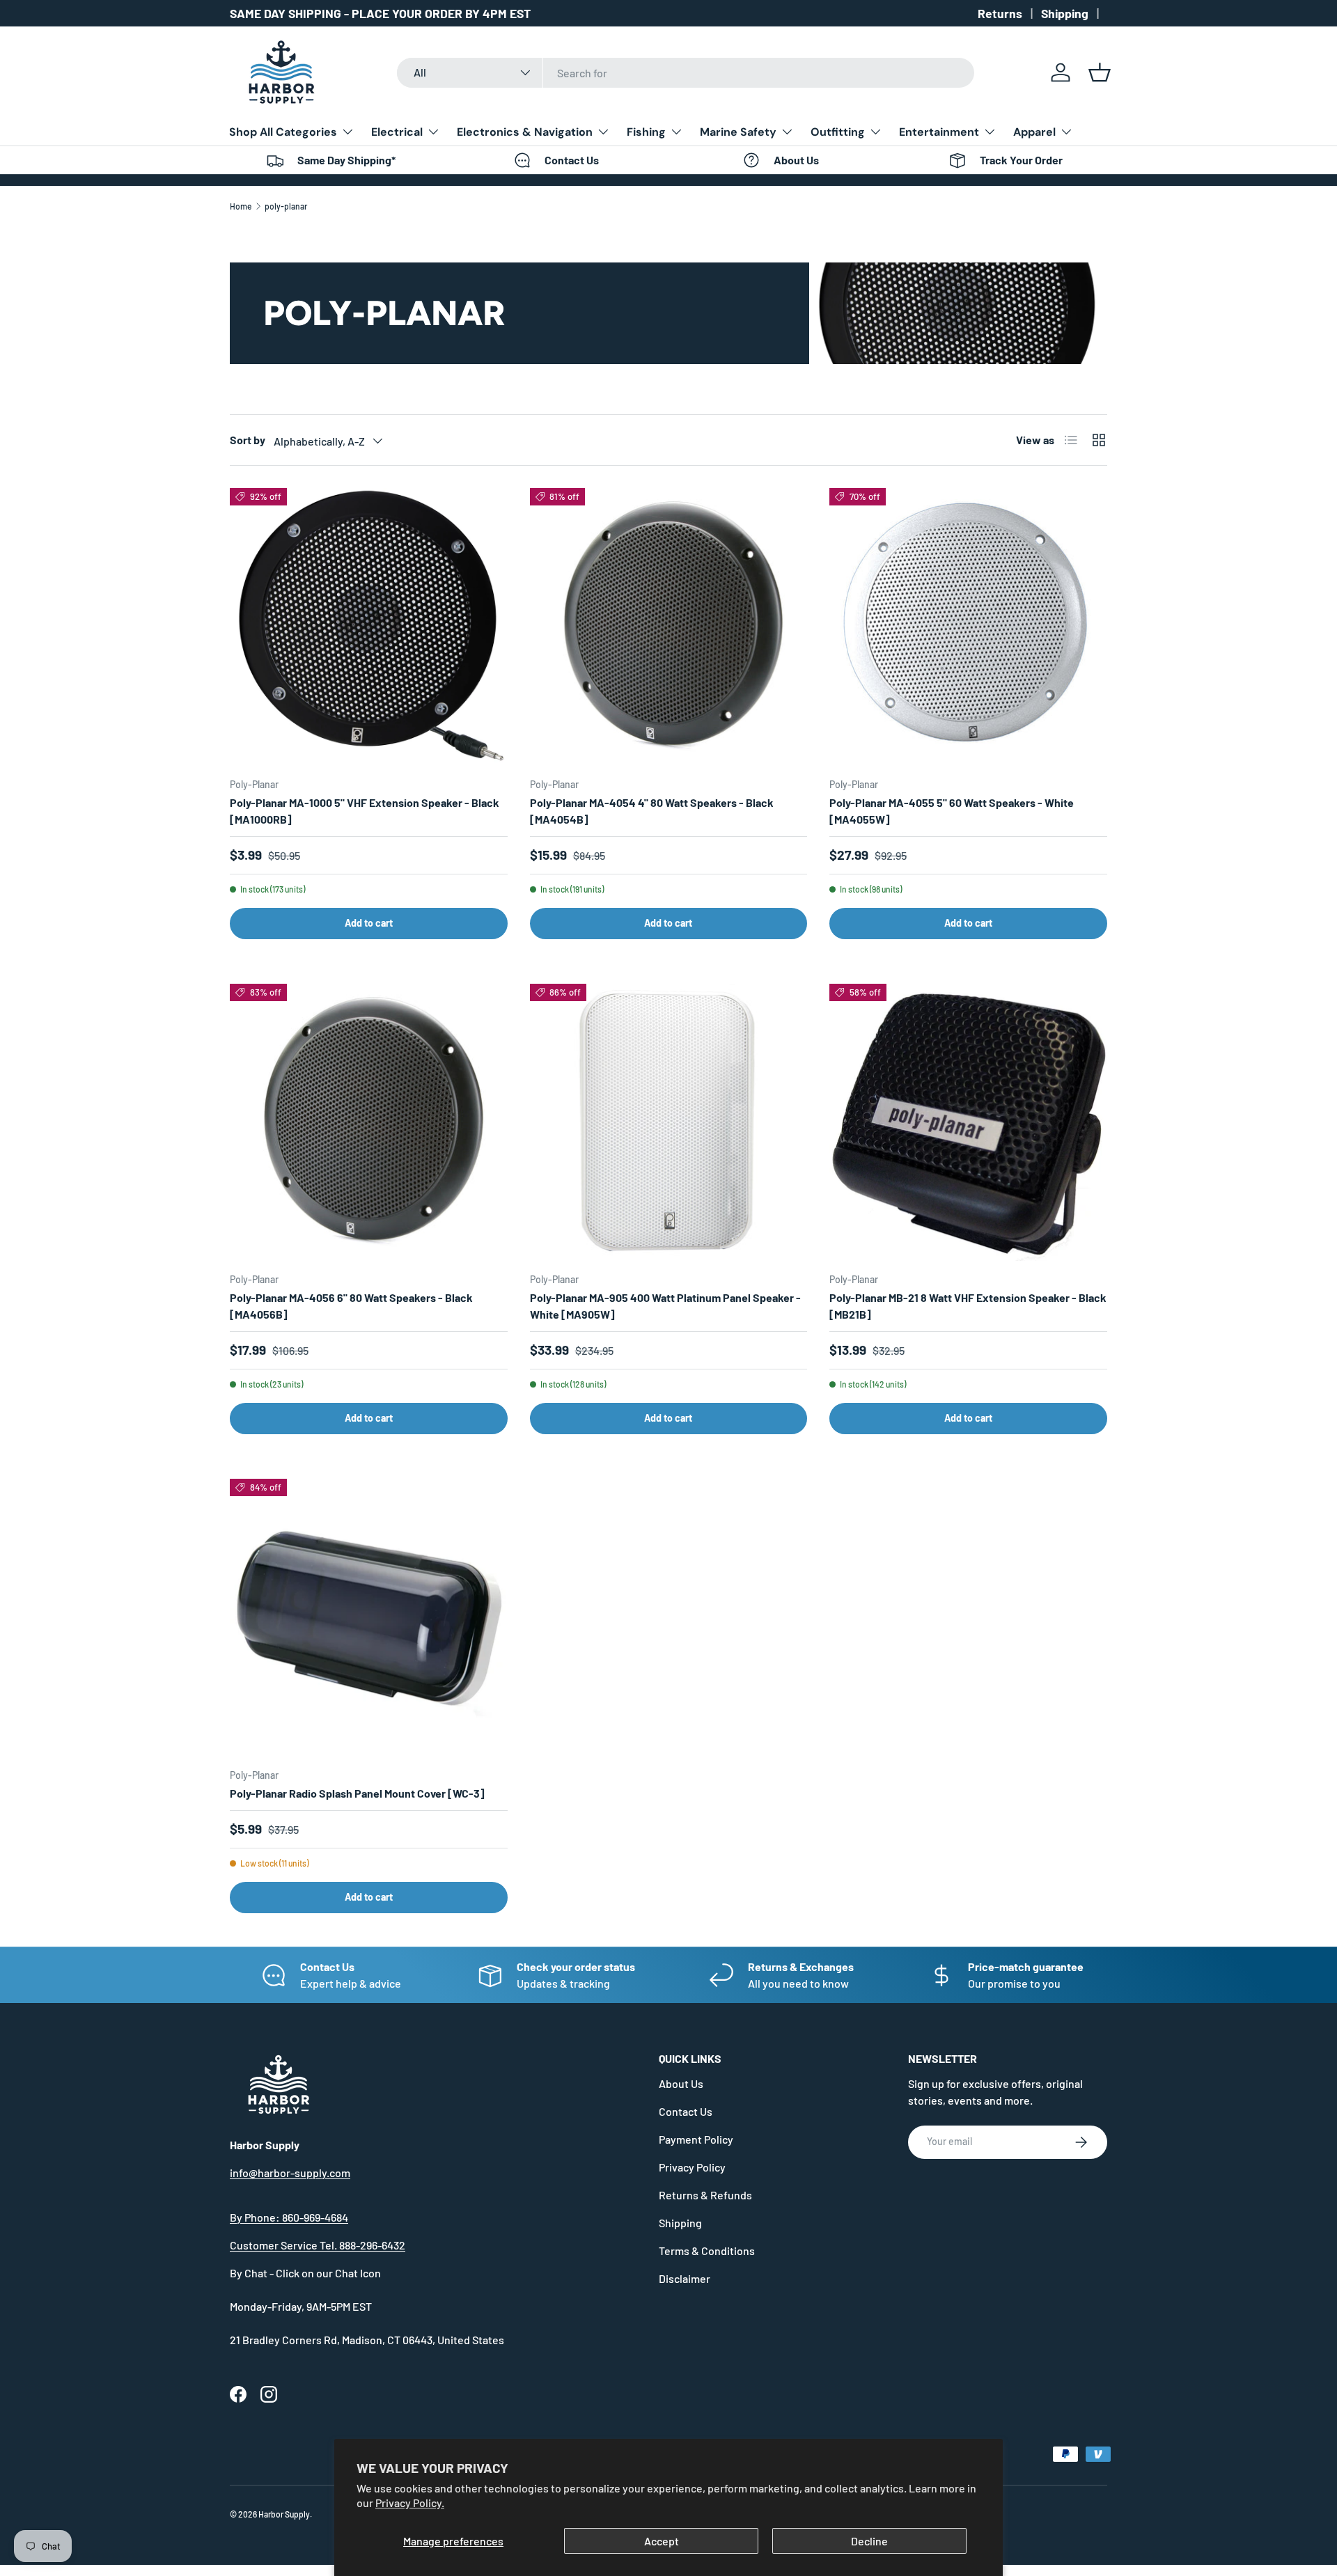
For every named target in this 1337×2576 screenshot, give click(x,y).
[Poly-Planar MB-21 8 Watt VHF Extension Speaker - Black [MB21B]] (968, 1123)
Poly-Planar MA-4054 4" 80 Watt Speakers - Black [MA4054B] (652, 811)
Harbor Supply (284, 2514)
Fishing (646, 132)
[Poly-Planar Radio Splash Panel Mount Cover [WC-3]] (369, 1618)
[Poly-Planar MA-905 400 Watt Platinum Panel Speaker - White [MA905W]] (669, 1123)
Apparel (1034, 132)
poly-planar (286, 206)
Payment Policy (696, 2139)
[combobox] (686, 73)
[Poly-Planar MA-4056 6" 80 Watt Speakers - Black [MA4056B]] (369, 1123)
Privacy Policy (692, 2167)
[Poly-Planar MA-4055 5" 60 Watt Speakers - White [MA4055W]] (968, 627)
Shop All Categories (283, 132)
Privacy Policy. (410, 2503)
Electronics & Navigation (525, 132)
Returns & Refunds (705, 2195)
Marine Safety (738, 132)
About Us (681, 2083)
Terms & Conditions (707, 2251)
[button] (1100, 72)
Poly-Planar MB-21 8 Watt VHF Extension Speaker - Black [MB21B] (968, 1306)
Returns (1000, 13)
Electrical (397, 132)
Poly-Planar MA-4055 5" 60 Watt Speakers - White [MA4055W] (952, 811)
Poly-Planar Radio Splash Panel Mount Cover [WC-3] (357, 1793)
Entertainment (939, 132)
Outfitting (838, 132)
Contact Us (686, 2111)
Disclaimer (685, 2278)
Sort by (248, 440)
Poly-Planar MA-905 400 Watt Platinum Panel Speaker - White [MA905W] (665, 1306)
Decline (869, 2541)
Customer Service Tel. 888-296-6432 (318, 2245)
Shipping (1065, 13)
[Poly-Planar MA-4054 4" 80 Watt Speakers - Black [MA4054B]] (669, 627)
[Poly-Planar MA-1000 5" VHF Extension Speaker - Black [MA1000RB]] (369, 627)
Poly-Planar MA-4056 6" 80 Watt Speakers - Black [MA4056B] (351, 1306)
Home (241, 206)
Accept (662, 2541)
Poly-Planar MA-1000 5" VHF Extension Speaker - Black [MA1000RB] (365, 811)
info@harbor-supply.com (290, 2173)
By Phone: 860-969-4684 (289, 2217)
